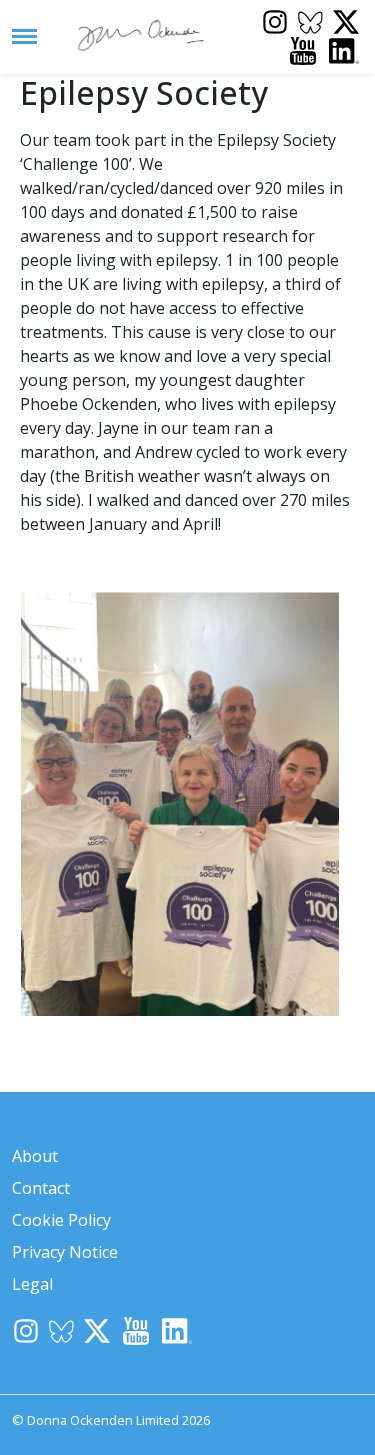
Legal (32, 1284)
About (35, 1156)
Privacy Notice (65, 1252)
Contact (41, 1188)
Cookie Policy (61, 1220)
